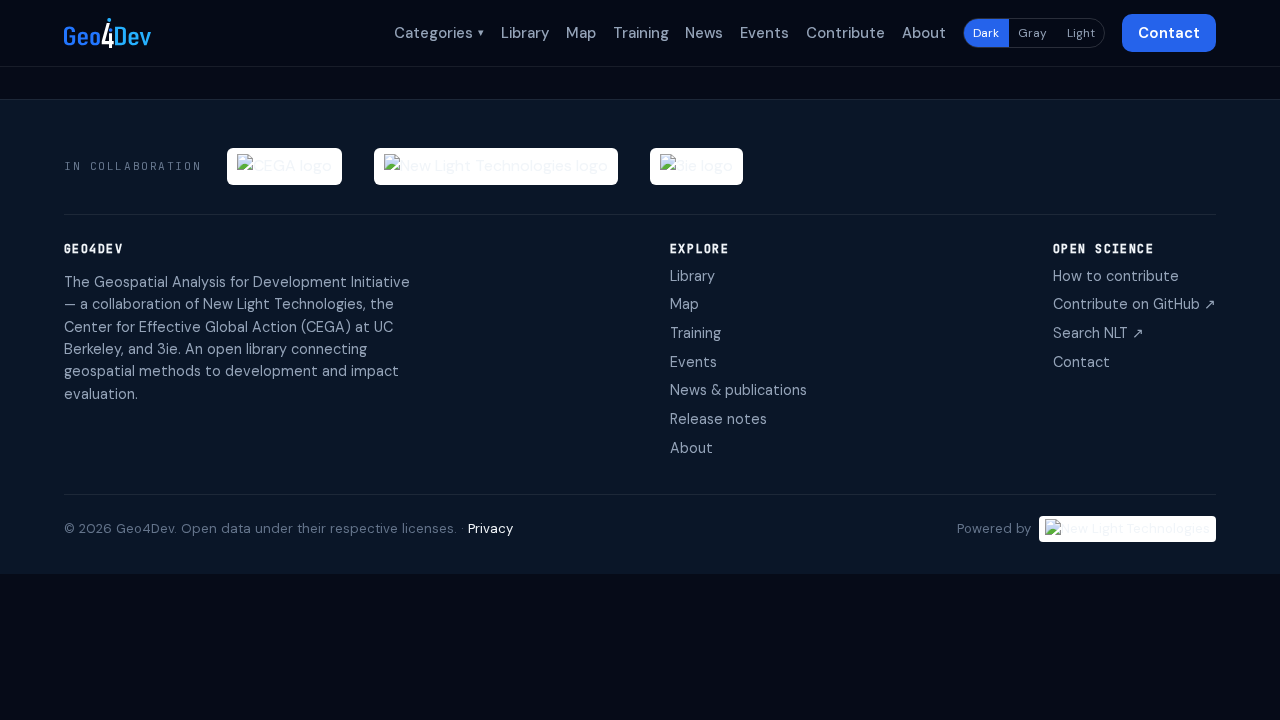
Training (641, 33)
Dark (986, 33)
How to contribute (1116, 276)
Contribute (845, 33)
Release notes (718, 419)
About (924, 33)
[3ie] (696, 166)
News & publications (738, 390)
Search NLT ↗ (1098, 333)
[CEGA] (284, 166)
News (704, 33)
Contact (1169, 33)
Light (1081, 33)
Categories (439, 33)
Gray (1032, 33)
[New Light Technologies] (496, 166)
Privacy (490, 528)
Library (525, 33)
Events (764, 33)
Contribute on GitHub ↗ (1134, 304)
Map (581, 33)
